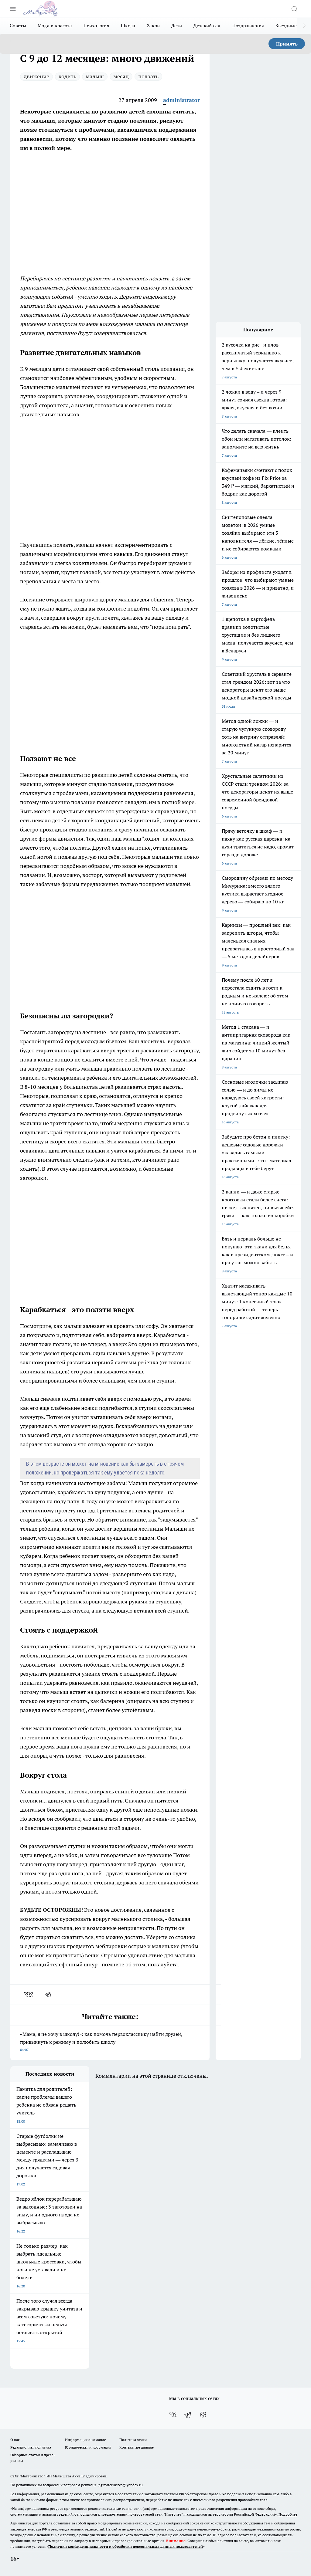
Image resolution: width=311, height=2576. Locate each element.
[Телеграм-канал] (188, 2415)
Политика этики (133, 2440)
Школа (128, 26)
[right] (304, 26)
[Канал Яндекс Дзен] (203, 2415)
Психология (96, 26)
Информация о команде (85, 2440)
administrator (181, 100)
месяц (121, 76)
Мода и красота (55, 26)
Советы (18, 26)
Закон (154, 26)
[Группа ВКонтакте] (173, 2415)
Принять (287, 44)
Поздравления (248, 26)
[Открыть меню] (13, 9)
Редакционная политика (31, 2447)
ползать (148, 76)
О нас (15, 2440)
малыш (95, 76)
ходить (67, 76)
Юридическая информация (88, 2447)
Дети (177, 26)
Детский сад (207, 26)
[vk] (29, 1995)
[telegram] (50, 1995)
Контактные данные (137, 2447)
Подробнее (288, 2514)
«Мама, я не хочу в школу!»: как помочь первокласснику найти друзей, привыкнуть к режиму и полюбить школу (101, 2041)
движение (36, 76)
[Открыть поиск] (294, 9)
